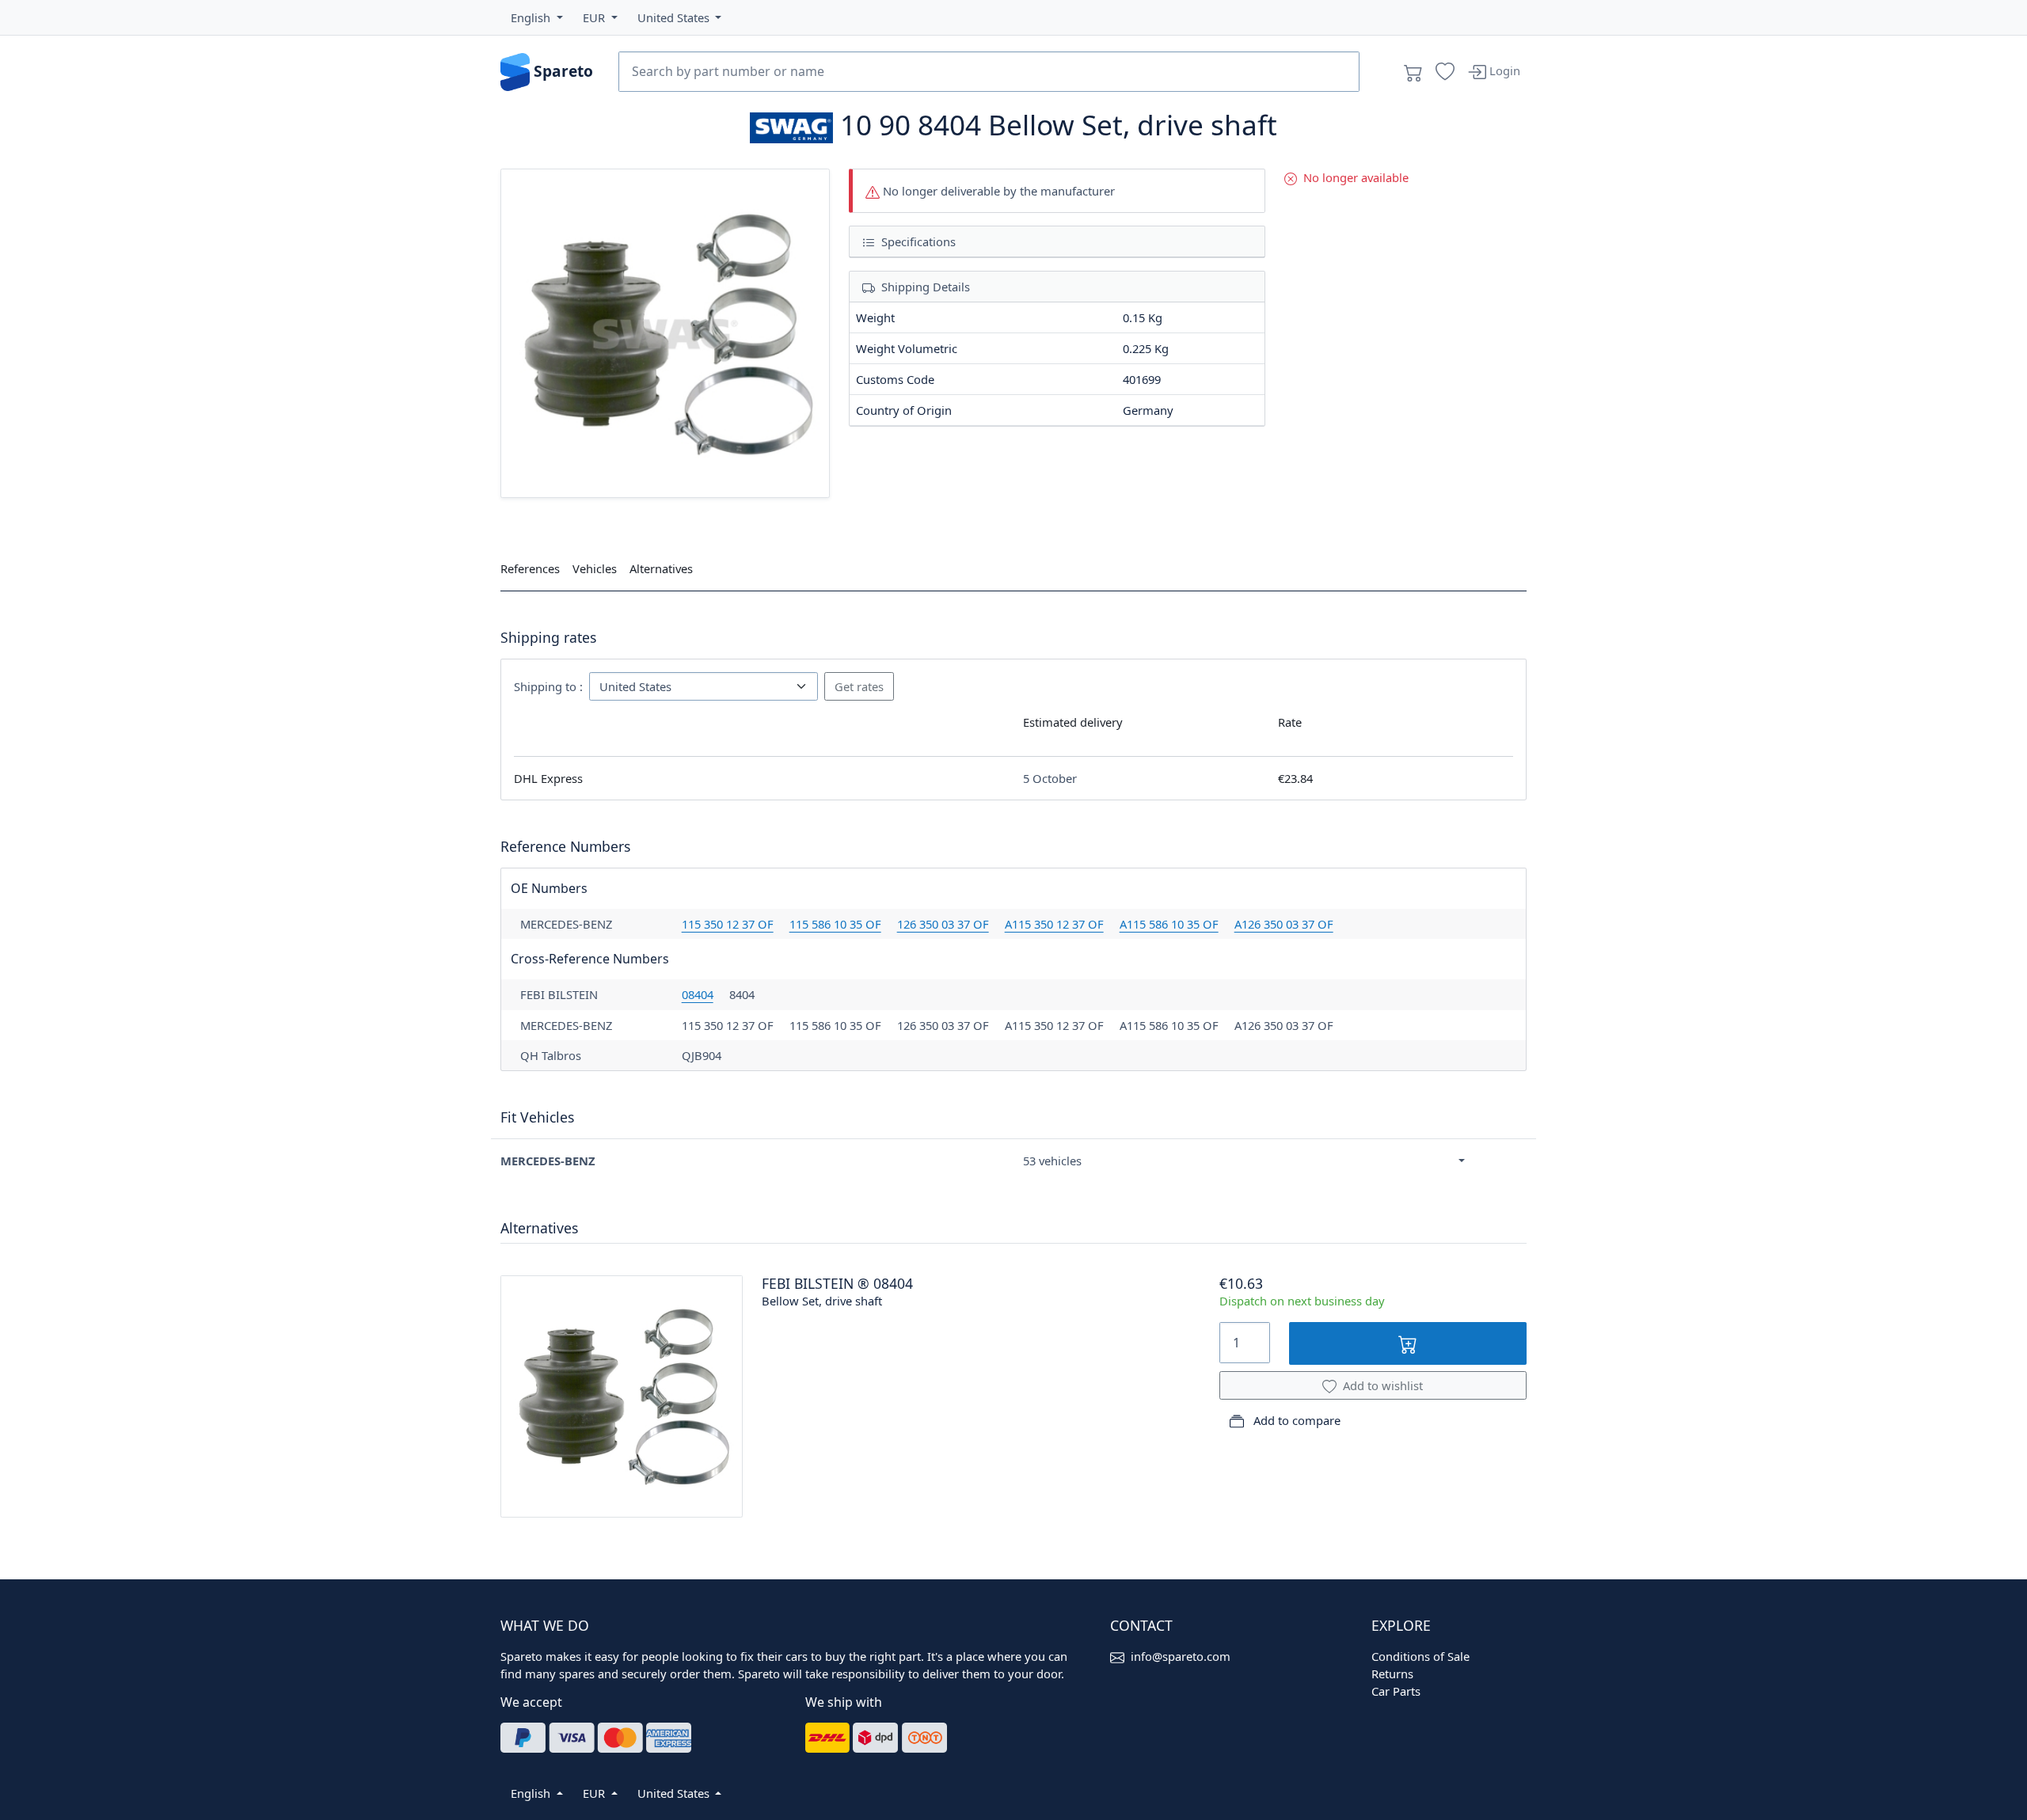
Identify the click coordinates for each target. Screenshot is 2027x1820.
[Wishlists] (1445, 72)
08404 (698, 994)
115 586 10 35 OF (835, 924)
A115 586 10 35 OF (1169, 924)
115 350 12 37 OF (728, 924)
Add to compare (1295, 1420)
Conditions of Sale (1420, 1656)
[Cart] (1413, 72)
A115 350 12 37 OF (1054, 924)
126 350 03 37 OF (943, 924)
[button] (537, 17)
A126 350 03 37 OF (1284, 924)
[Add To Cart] (1408, 1343)
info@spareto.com (1181, 1656)
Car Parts (1396, 1691)
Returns (1392, 1674)
